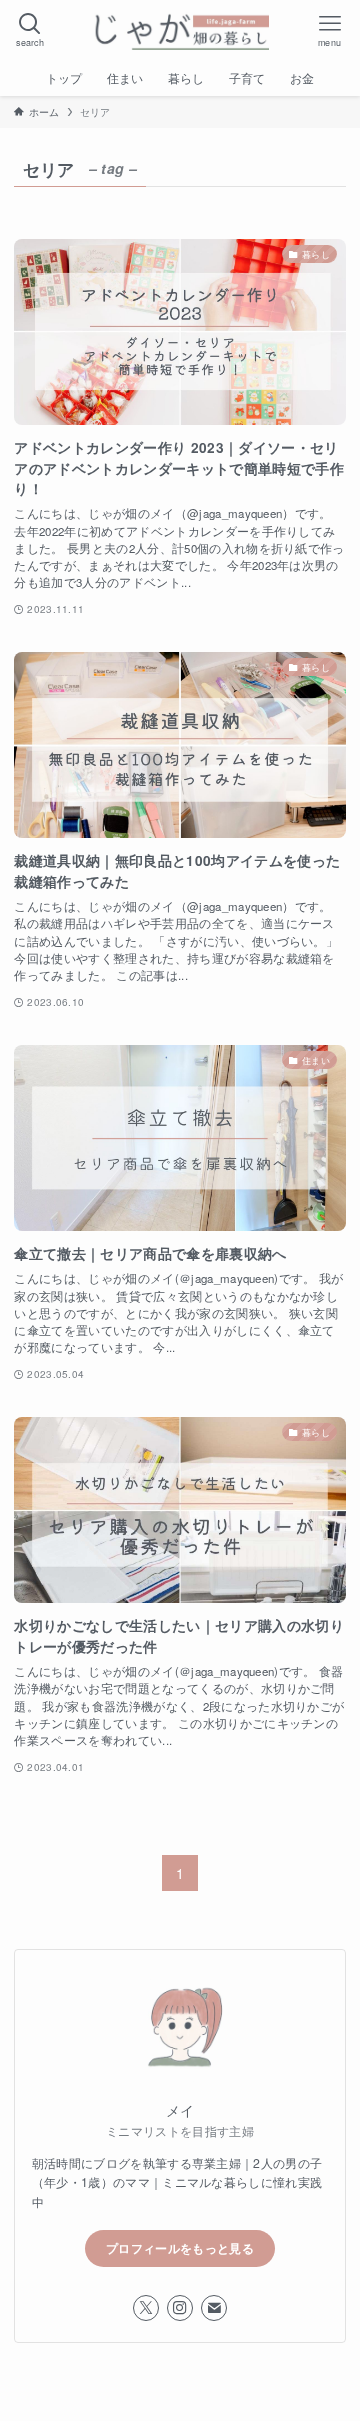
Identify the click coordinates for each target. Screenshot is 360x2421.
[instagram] (180, 2308)
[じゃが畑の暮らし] (180, 30)
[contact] (214, 2308)
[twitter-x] (146, 2308)
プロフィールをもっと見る (180, 2248)
